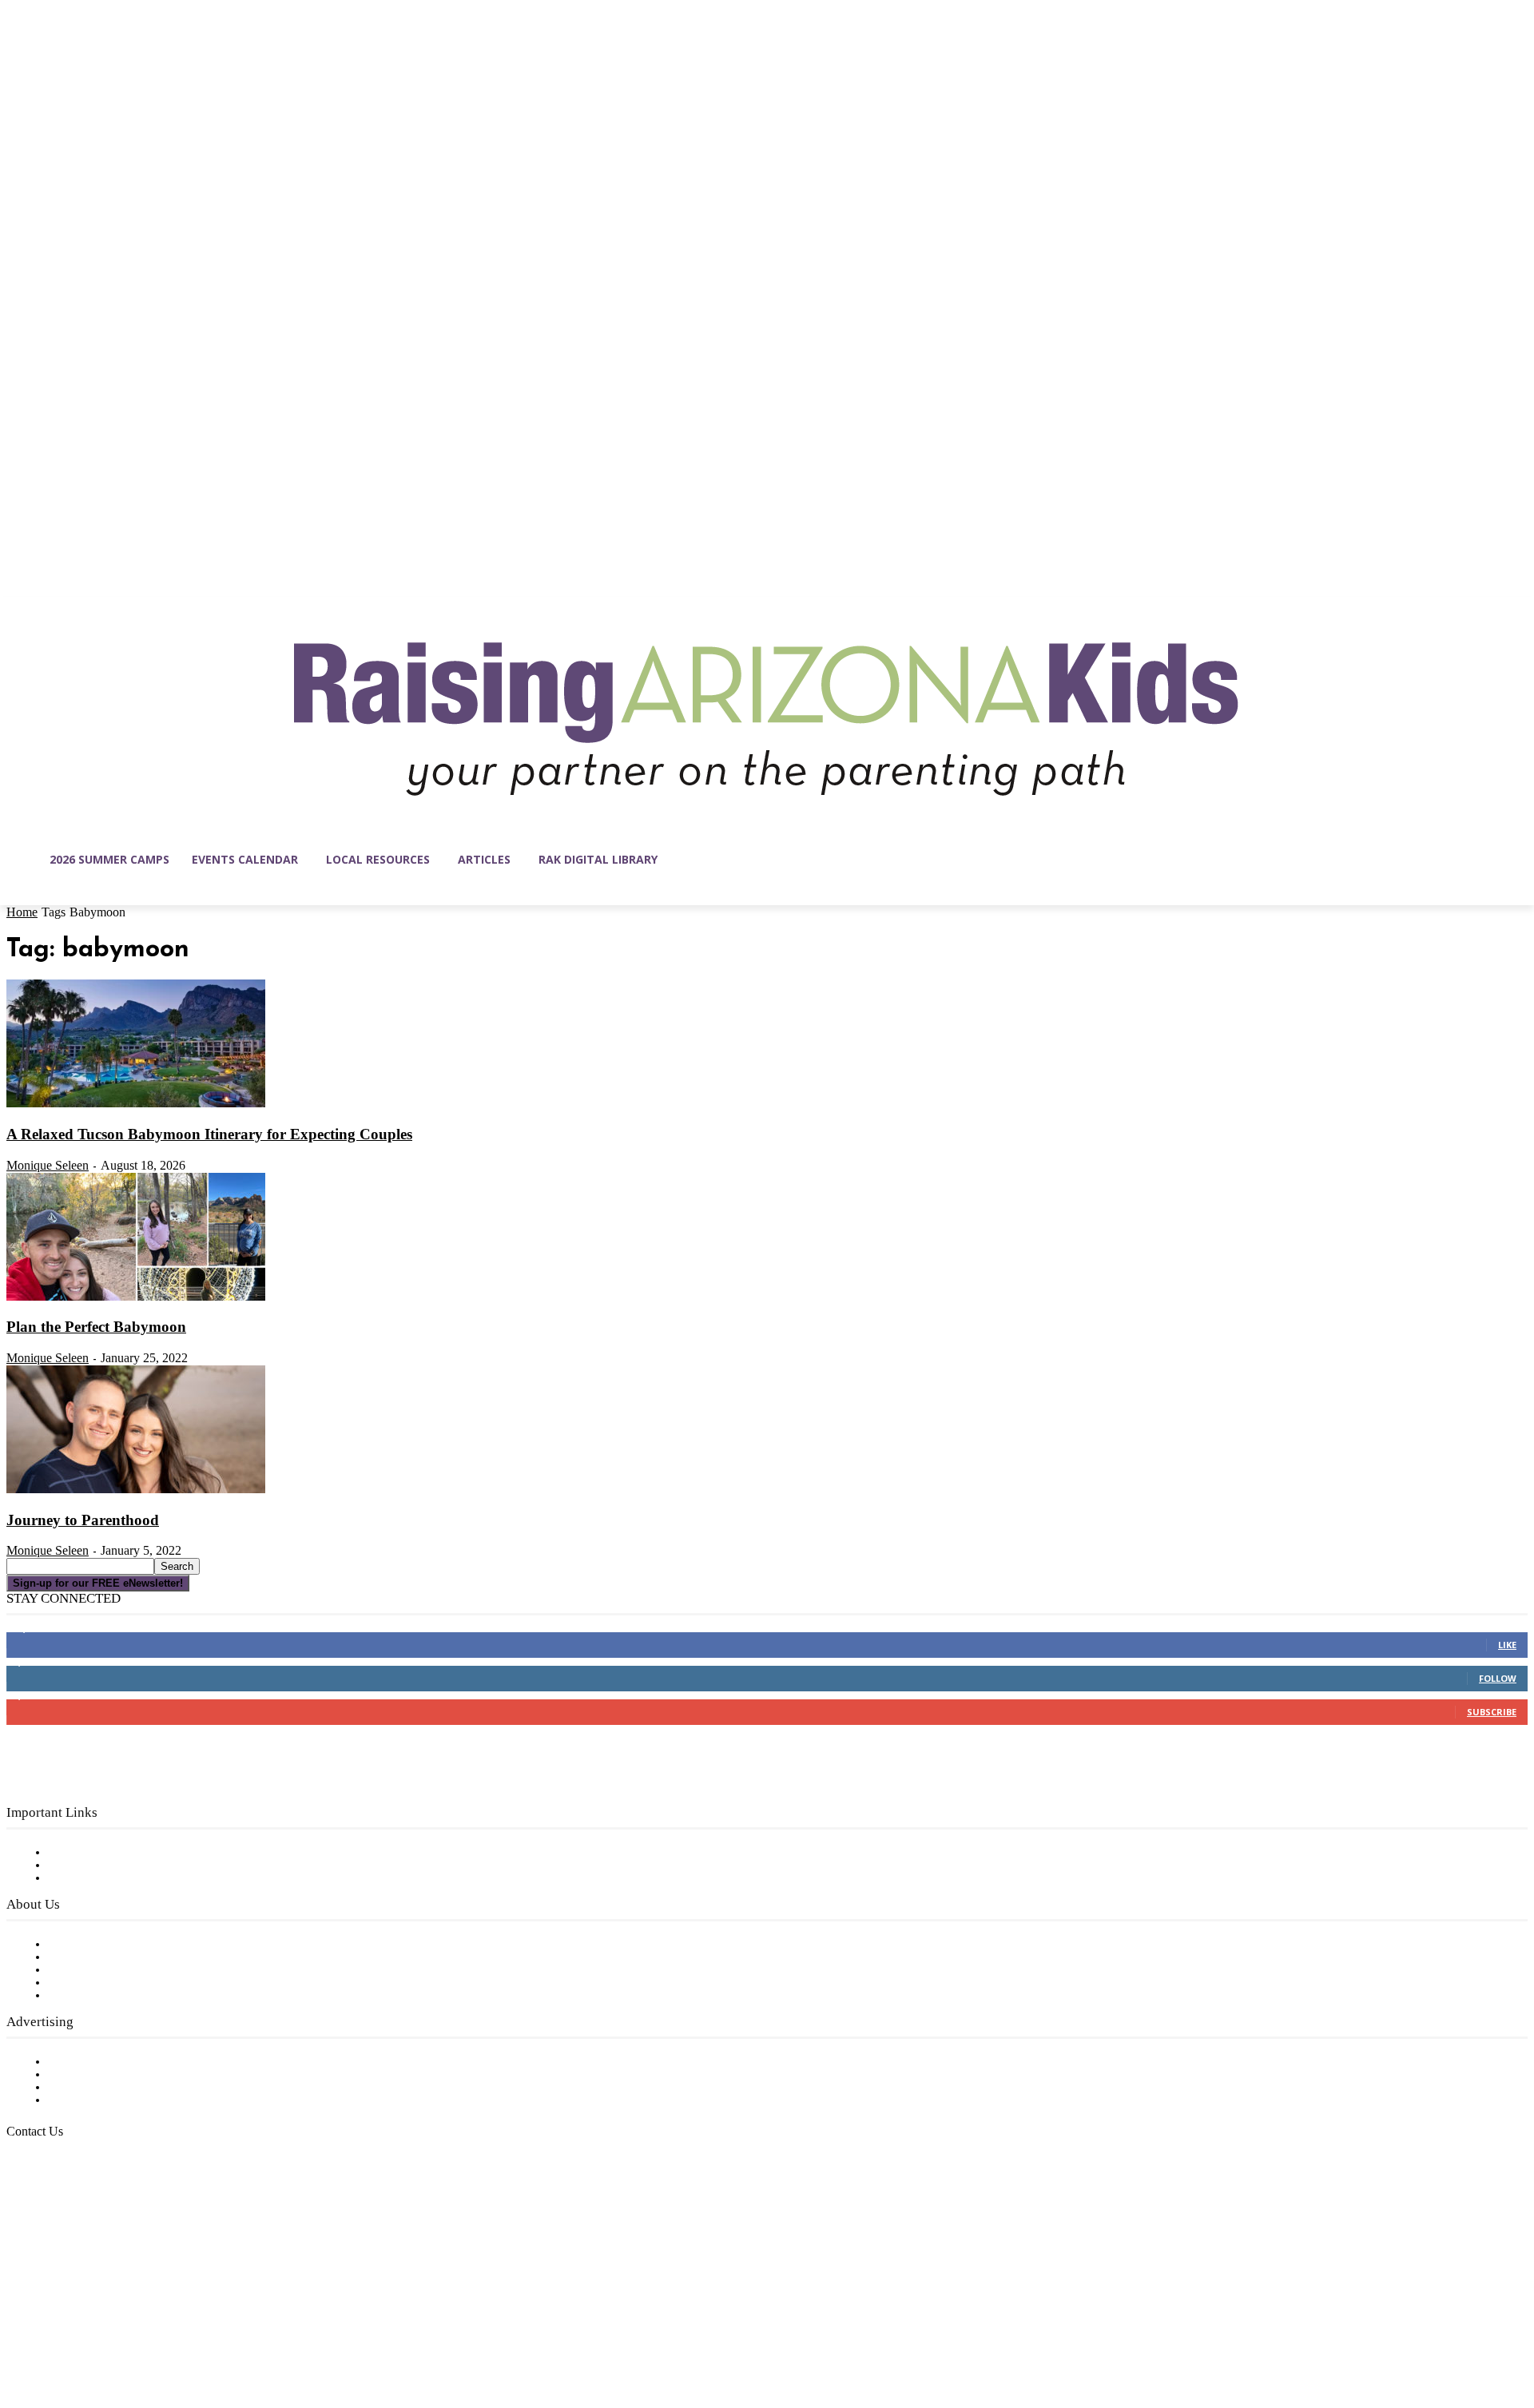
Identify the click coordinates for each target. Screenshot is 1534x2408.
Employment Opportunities (128, 1970)
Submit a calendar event (119, 1996)
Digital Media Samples (114, 2088)
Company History (99, 1957)
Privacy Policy (87, 1878)
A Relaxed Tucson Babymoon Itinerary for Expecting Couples (209, 1134)
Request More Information (126, 2100)
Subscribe (1492, 1712)
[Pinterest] (120, 2332)
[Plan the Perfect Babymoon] (136, 1297)
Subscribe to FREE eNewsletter (140, 1853)
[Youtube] (187, 2332)
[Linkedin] (86, 2332)
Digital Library (91, 1866)
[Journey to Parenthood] (136, 1490)
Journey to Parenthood (83, 1520)
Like (1507, 1645)
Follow (1498, 1678)
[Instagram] (53, 2332)
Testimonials (84, 2062)
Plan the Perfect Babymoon (96, 1327)
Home (22, 912)
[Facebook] (19, 2332)
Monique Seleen (48, 1165)
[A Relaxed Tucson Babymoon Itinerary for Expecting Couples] (136, 1104)
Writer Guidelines (97, 1983)
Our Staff (76, 1945)
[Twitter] (153, 2332)
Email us (64, 2213)
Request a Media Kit (108, 2075)
